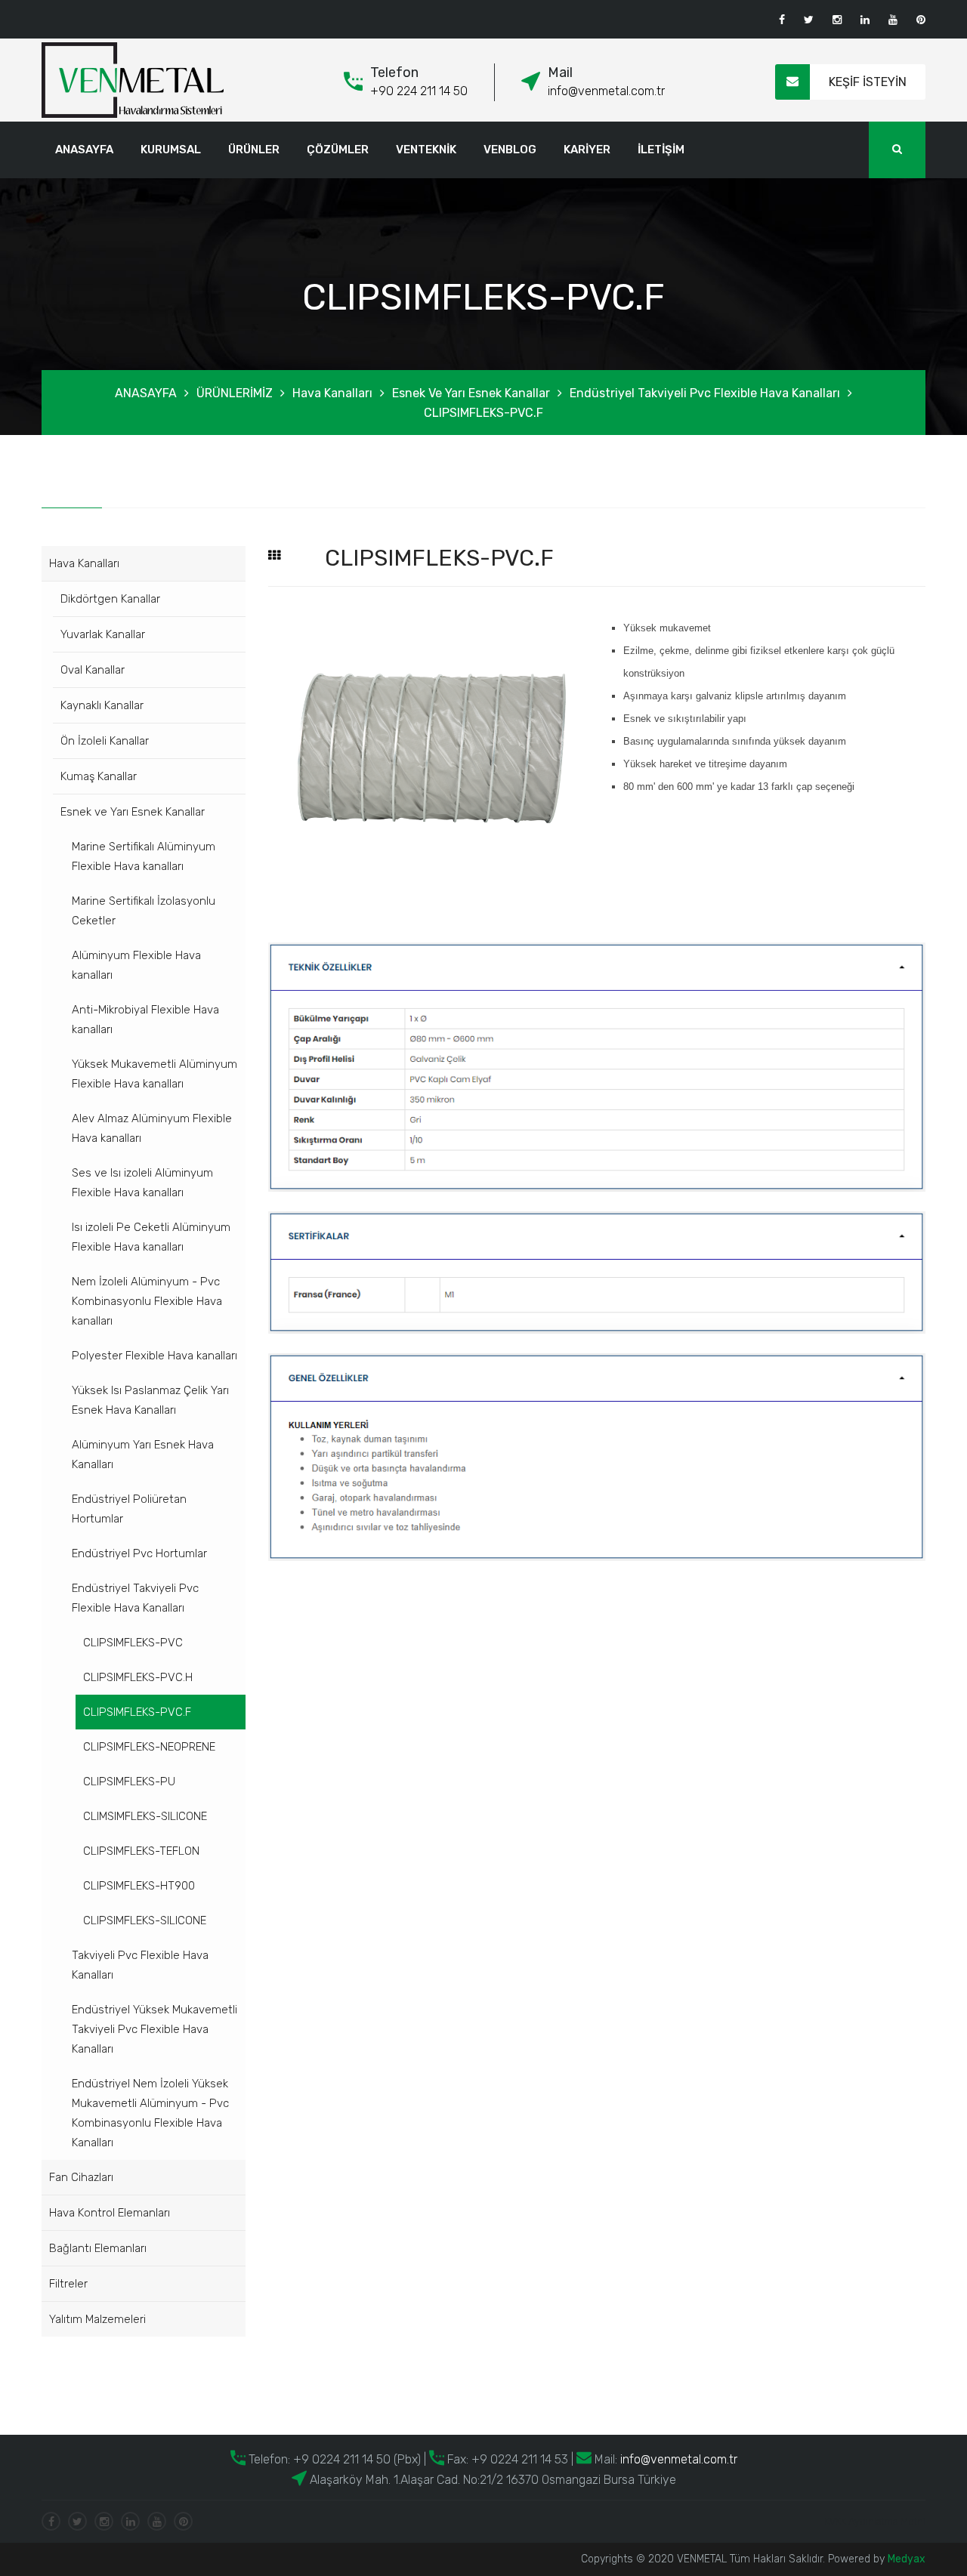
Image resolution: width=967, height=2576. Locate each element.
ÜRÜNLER (254, 150)
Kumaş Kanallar (99, 776)
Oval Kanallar (93, 670)
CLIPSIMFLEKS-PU (129, 1782)
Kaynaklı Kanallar (102, 705)
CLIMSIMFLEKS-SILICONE (145, 1816)
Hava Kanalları (332, 393)
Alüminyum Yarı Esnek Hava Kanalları (143, 1455)
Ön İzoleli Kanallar (105, 741)
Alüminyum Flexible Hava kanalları (136, 965)
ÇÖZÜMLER (338, 150)
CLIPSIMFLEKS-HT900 (139, 1886)
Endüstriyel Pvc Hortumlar (139, 1553)
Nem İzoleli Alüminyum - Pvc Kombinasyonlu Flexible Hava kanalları (147, 1301)
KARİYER (587, 150)
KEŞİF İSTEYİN (868, 82)
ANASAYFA (84, 150)
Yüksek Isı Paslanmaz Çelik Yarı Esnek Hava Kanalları (150, 1400)
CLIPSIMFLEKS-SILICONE (145, 1920)
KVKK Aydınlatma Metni (875, 2521)
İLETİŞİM (661, 150)
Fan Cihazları (81, 2177)
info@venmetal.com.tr (606, 91)
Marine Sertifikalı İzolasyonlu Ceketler (144, 911)
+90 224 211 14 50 (419, 91)
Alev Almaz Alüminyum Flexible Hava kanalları (152, 1128)
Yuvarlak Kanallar (103, 634)
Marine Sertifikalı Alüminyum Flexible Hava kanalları (144, 856)
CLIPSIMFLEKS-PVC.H (138, 1677)
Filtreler (68, 2284)
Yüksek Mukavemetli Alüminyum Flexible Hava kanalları (154, 1074)
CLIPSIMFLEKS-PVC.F (483, 413)
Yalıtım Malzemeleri (97, 2319)
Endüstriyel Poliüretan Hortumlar (129, 1509)
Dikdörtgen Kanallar (110, 599)
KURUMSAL (171, 150)
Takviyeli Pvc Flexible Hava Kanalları (140, 1965)
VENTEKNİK (426, 150)
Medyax (907, 2559)
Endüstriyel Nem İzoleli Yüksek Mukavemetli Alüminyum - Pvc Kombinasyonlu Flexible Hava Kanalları (150, 2113)
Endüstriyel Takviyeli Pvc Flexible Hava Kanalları (705, 393)
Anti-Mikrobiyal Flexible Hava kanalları (145, 1020)
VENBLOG (510, 150)
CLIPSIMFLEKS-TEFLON (141, 1851)
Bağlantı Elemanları (98, 2248)
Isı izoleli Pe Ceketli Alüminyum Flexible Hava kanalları (151, 1237)
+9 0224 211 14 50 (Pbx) (355, 2459)
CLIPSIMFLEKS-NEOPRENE (149, 1747)
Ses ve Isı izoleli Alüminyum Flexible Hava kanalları (142, 1183)
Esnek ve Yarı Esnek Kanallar (471, 393)
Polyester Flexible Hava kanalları (154, 1356)
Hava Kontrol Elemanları (110, 2213)
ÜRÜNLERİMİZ (235, 393)
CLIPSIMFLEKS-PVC (133, 1643)
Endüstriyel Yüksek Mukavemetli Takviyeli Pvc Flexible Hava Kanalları (154, 2029)
